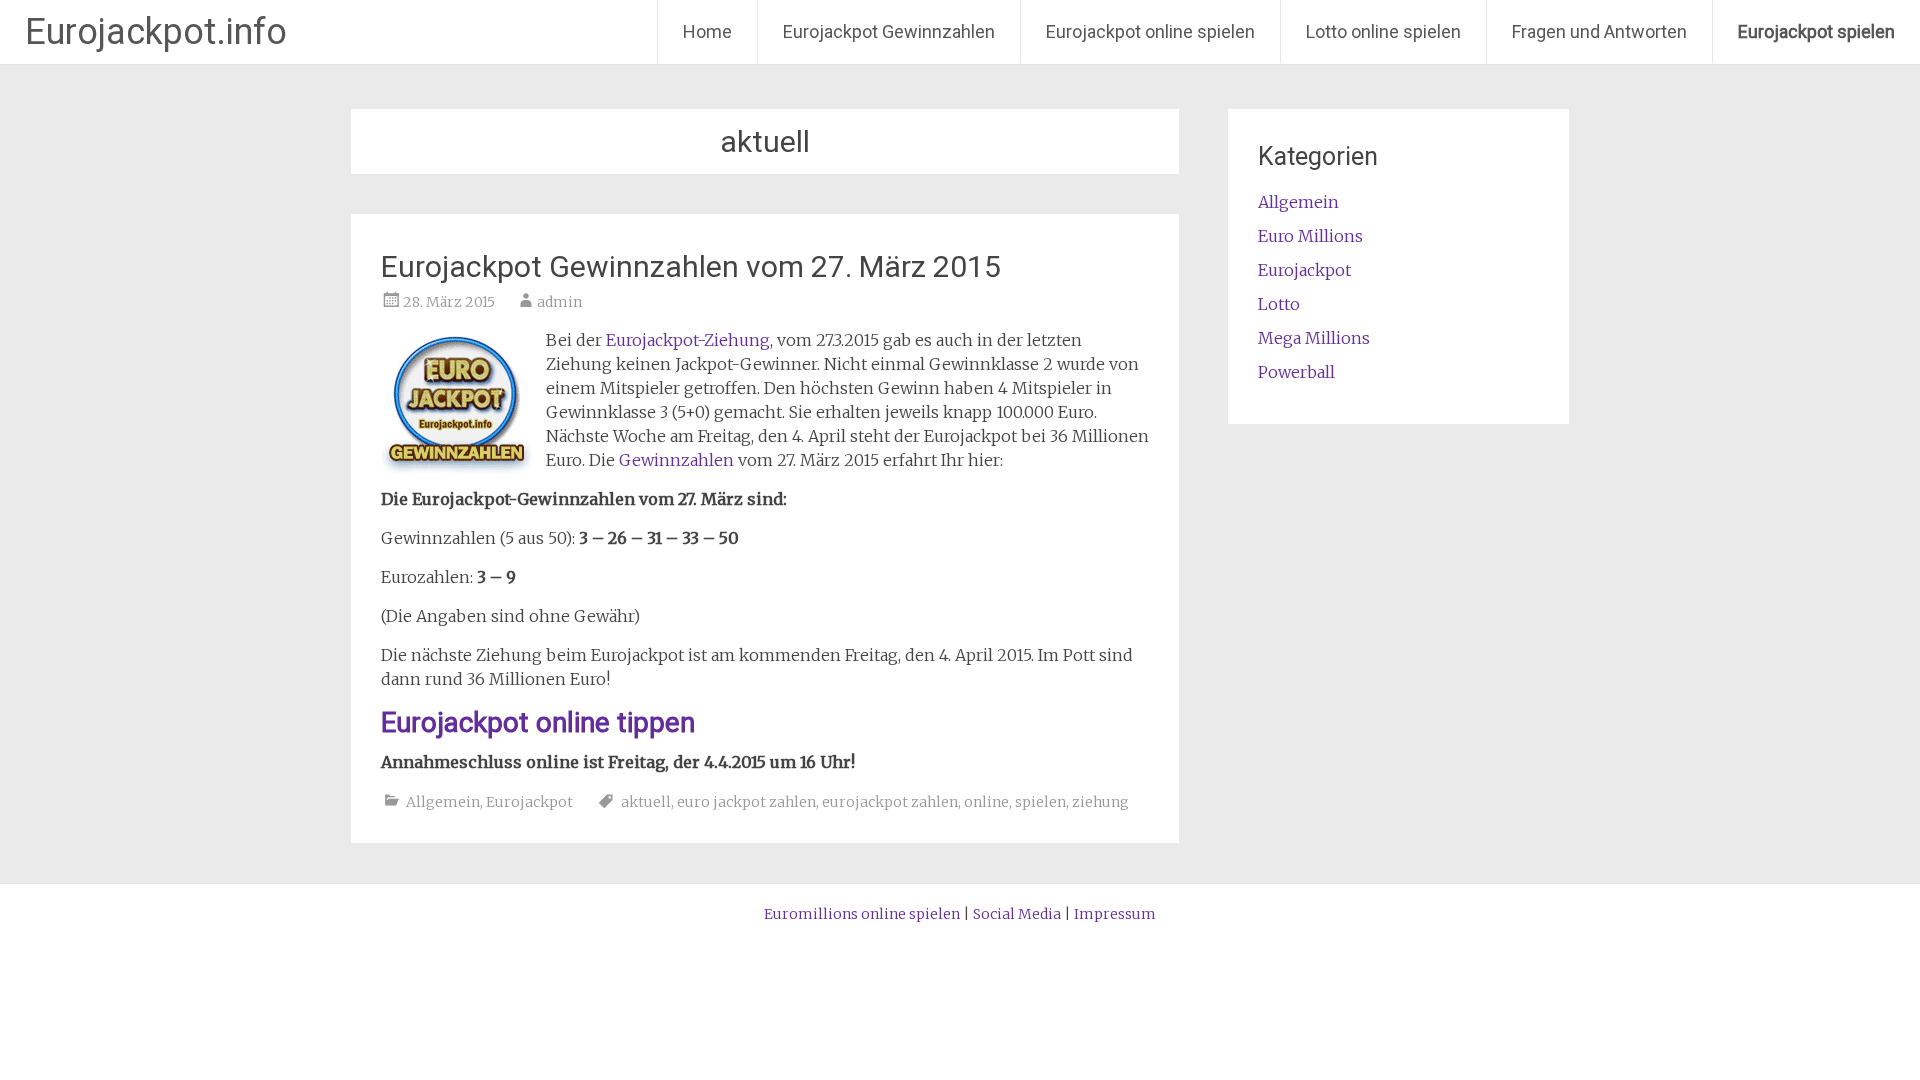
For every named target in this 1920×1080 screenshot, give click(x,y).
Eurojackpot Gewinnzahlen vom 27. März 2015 (691, 266)
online (986, 802)
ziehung (1100, 802)
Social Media (1017, 914)
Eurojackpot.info (156, 32)
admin (559, 302)
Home (707, 31)
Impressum (1115, 914)
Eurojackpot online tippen (538, 722)
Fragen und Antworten (1599, 31)
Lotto (1279, 304)
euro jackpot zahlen (746, 802)
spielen (1040, 802)
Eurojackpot (529, 802)
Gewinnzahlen (676, 460)
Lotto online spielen (1383, 31)
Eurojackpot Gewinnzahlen (889, 31)
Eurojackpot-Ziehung (688, 340)
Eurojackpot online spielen (1150, 31)
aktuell (646, 802)
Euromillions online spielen (862, 914)
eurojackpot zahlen (890, 802)
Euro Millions (1310, 236)
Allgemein (443, 802)
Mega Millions (1314, 338)
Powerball (1296, 372)
